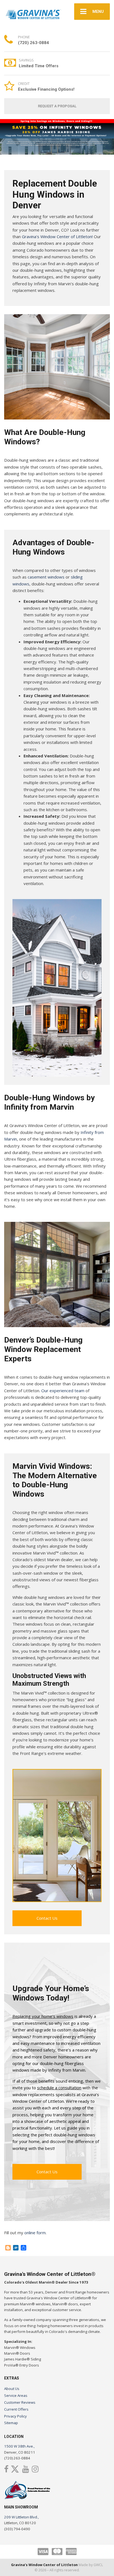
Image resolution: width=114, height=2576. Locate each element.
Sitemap (11, 2423)
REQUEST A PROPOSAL (57, 106)
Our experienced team (63, 1391)
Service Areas (16, 2395)
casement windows (46, 577)
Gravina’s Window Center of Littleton (44, 2565)
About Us (12, 2389)
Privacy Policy (15, 2416)
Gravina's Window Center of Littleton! (57, 236)
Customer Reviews (20, 2402)
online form (35, 2233)
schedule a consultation (59, 2088)
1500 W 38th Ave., (19, 2446)
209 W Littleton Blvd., (21, 2517)
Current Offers (16, 2409)
